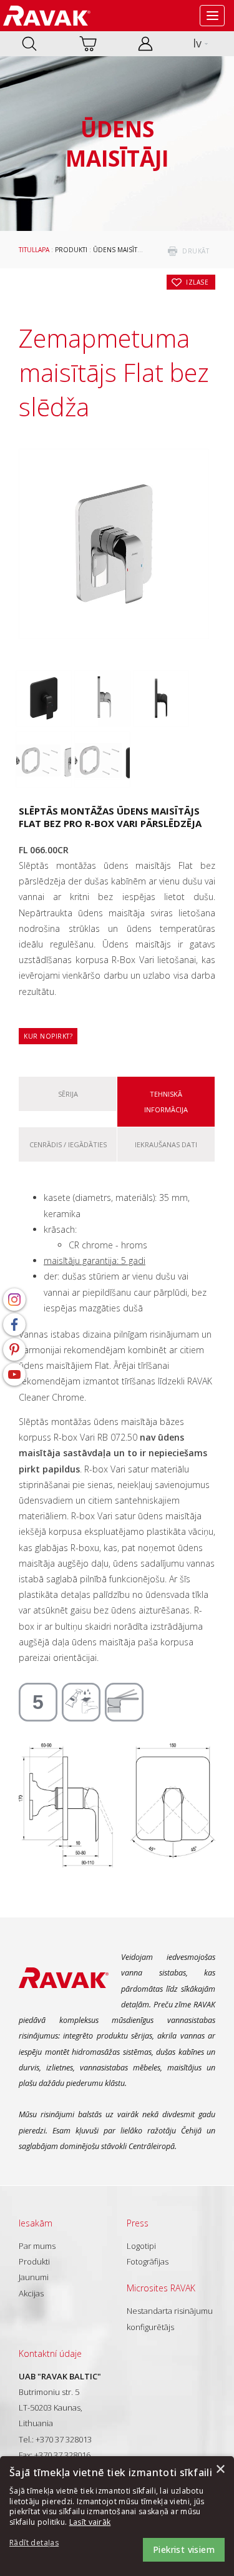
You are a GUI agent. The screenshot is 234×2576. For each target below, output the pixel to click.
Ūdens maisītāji (119, 250)
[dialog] (117, 2516)
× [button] (220, 2470)
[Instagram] (14, 1300)
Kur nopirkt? (48, 1036)
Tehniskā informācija (166, 1102)
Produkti (71, 250)
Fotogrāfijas (148, 2261)
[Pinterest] (14, 1349)
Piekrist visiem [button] (184, 2549)
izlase (197, 282)
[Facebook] (14, 1325)
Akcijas (31, 2293)
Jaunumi (34, 2277)
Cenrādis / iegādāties (68, 1144)
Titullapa (34, 250)
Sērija (68, 1094)
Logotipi (141, 2246)
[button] (44, 2543)
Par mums (37, 2246)
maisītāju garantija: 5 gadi (95, 1261)
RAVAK (47, 16)
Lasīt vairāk (90, 2522)
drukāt (196, 251)
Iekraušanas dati (166, 1144)
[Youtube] (14, 1374)
